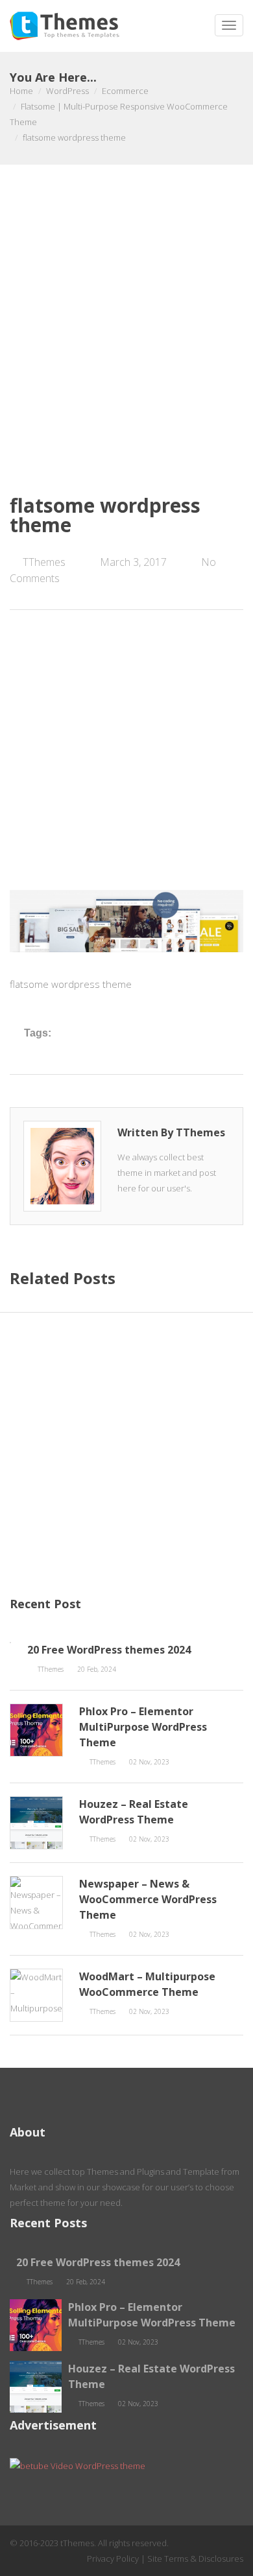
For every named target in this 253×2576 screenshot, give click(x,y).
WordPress (67, 91)
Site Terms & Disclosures (195, 2558)
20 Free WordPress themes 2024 (109, 1650)
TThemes (44, 562)
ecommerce (125, 91)
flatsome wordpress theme (105, 515)
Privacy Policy (113, 2558)
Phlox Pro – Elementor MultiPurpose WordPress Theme (143, 1727)
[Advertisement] (126, 349)
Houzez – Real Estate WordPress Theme (134, 1812)
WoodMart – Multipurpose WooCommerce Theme (147, 1984)
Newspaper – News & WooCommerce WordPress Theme (148, 1899)
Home (21, 91)
